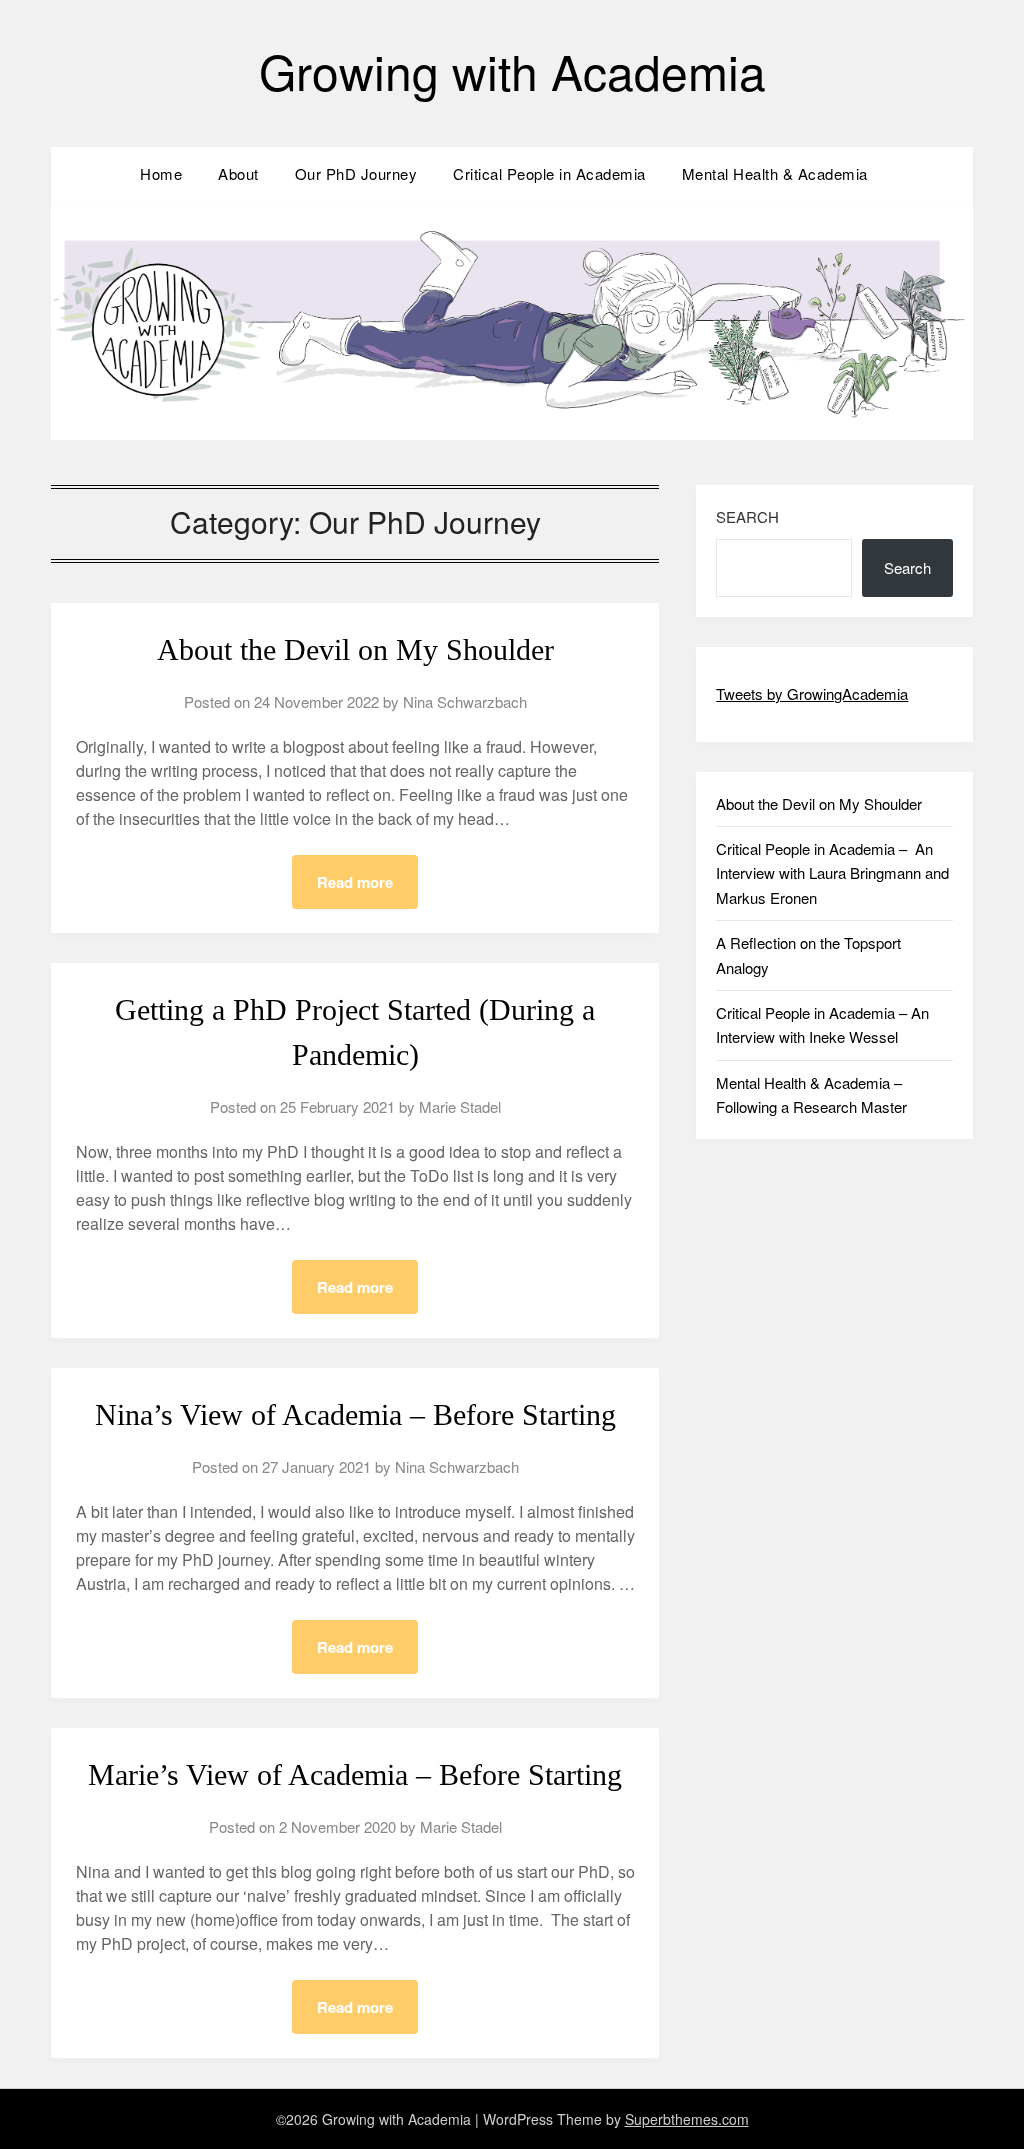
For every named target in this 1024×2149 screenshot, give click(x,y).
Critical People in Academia (549, 173)
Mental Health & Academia (775, 173)
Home (161, 173)
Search (747, 516)
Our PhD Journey (356, 173)
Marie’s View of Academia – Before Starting (355, 1774)
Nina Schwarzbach (465, 701)
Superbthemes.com (687, 2119)
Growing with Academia (512, 70)
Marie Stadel (460, 1106)
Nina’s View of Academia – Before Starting (355, 1414)
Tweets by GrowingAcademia (812, 693)
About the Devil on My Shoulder (355, 649)
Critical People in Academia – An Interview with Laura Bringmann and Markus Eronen (832, 873)
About (238, 173)
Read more (355, 882)
